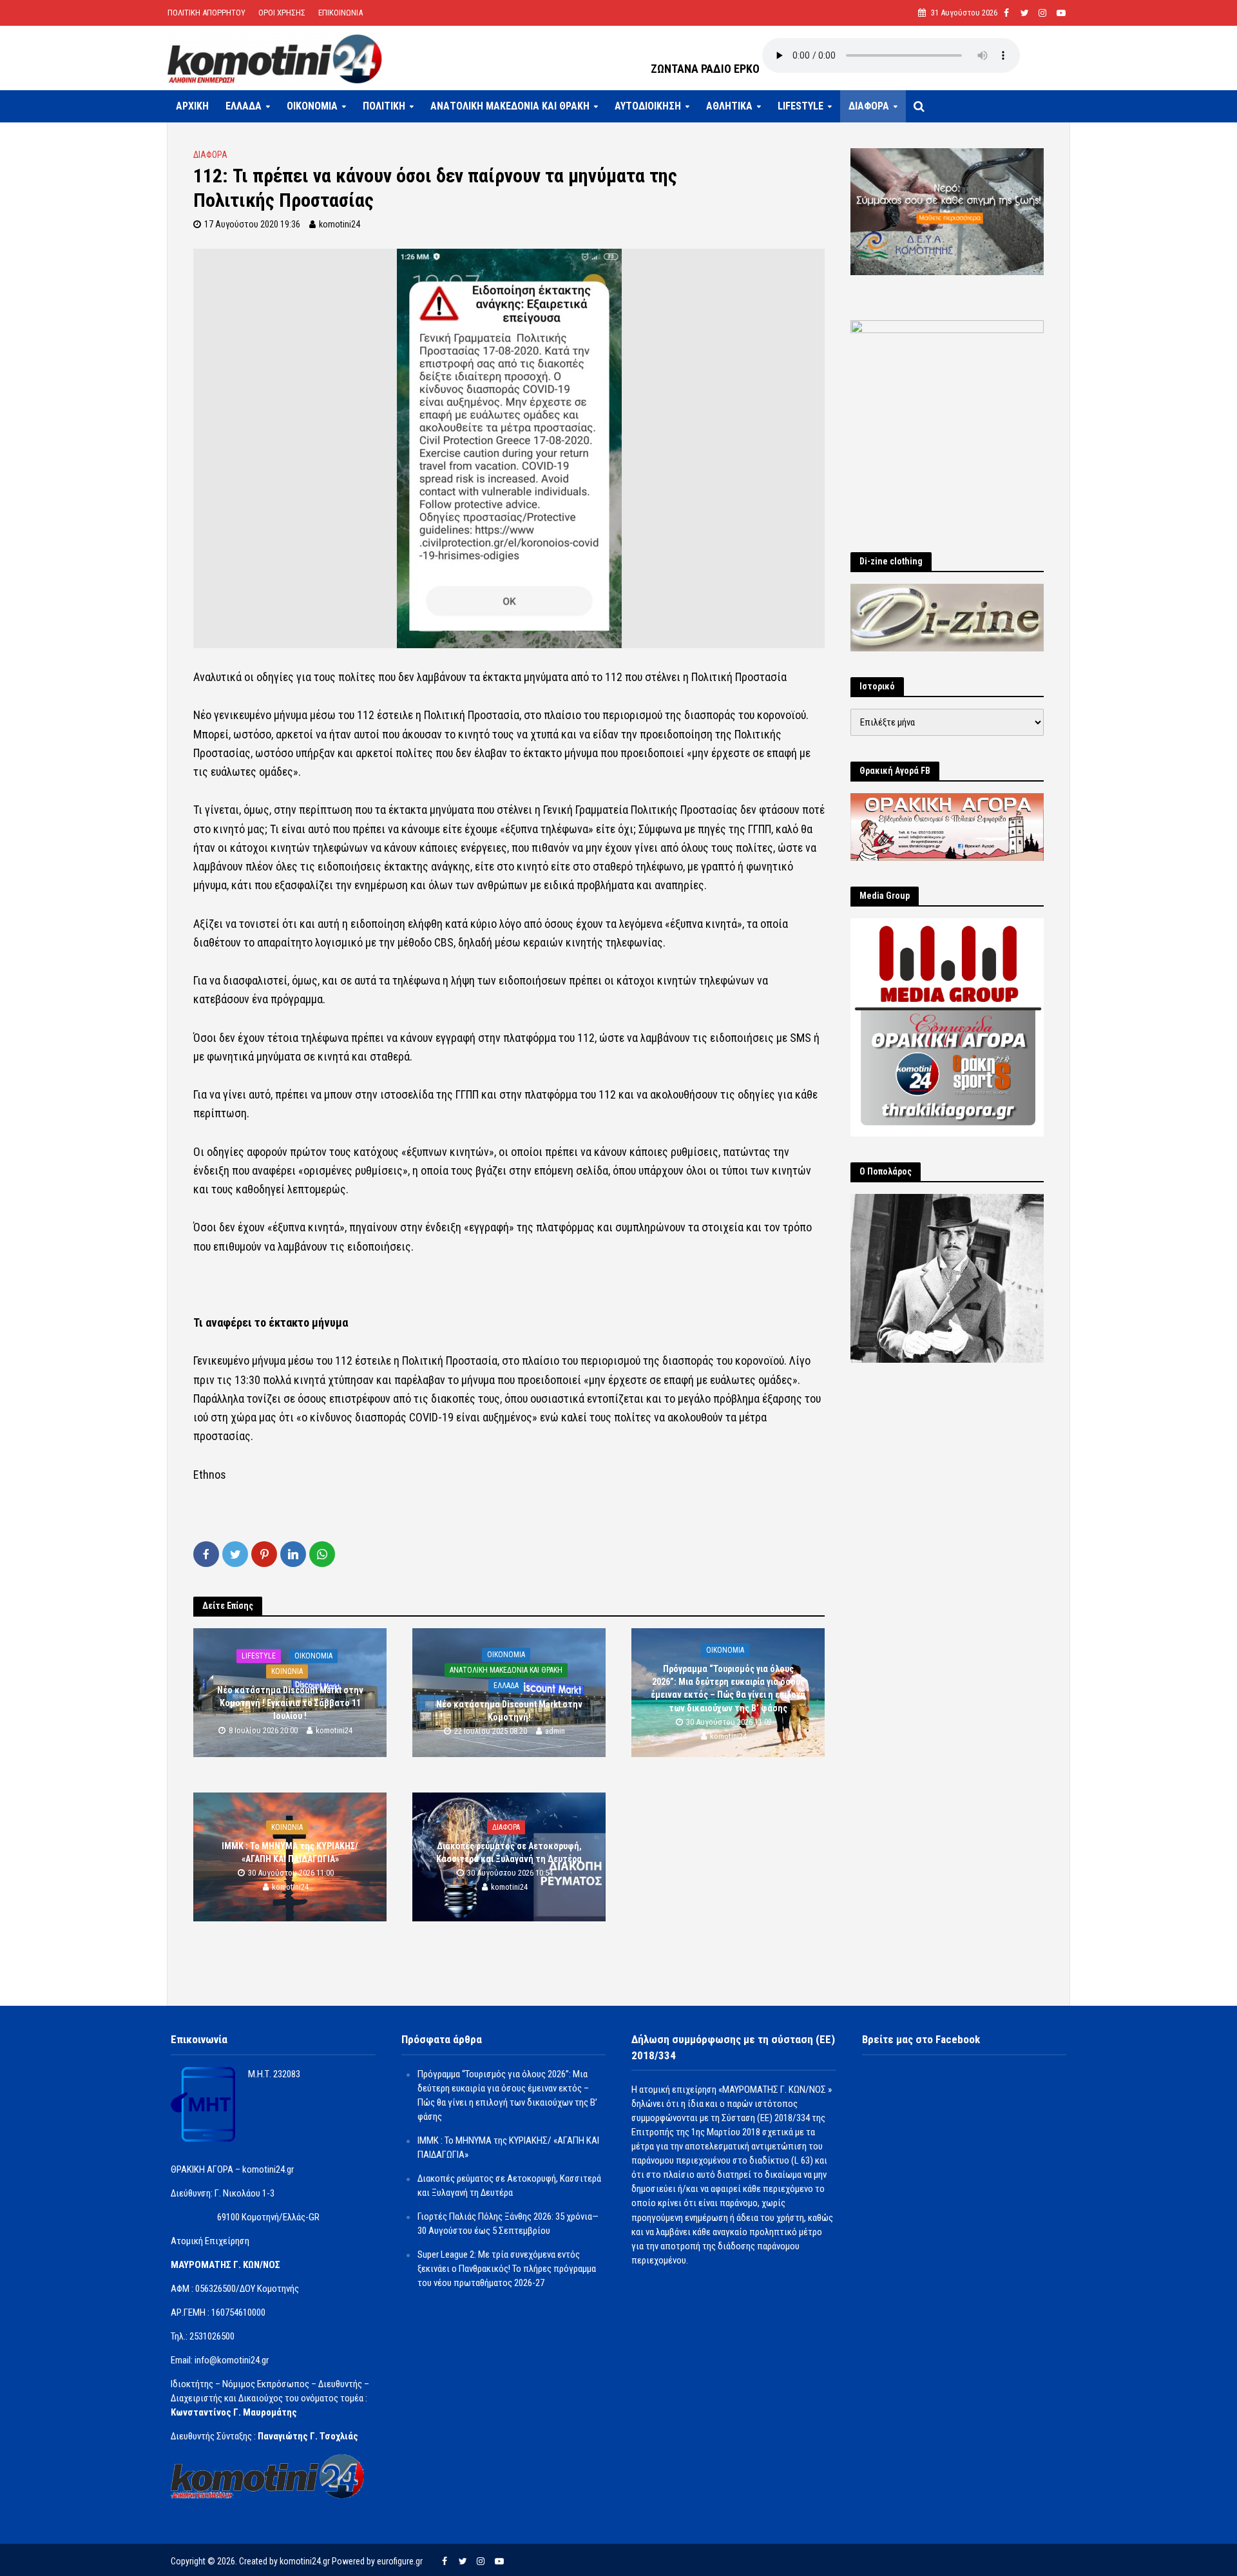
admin (555, 1732)
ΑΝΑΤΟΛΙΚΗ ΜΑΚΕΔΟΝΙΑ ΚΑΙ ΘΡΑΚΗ (510, 106)
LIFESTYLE (801, 106)
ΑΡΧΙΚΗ (192, 106)
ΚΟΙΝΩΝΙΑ (287, 1671)
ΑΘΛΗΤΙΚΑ (729, 106)
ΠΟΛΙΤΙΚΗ (384, 106)
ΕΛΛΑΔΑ (244, 106)
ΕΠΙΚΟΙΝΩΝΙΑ (340, 13)
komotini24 (340, 224)
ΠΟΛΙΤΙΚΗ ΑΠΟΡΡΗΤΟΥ (206, 13)
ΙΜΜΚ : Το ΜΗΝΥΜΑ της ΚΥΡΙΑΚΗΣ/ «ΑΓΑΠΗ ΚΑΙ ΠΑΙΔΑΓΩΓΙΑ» (290, 1853)
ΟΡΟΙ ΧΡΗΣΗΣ (282, 13)
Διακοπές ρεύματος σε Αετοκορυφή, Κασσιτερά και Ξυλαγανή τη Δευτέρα (509, 1853)
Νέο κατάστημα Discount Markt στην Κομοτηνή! (509, 1711)
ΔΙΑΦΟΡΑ (869, 106)
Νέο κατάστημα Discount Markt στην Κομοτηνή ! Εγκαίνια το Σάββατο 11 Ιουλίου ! (290, 1703)
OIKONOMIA (312, 106)
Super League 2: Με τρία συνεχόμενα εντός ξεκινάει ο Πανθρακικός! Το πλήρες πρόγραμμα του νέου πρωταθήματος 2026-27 (507, 2269)
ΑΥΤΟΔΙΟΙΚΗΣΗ (648, 106)
